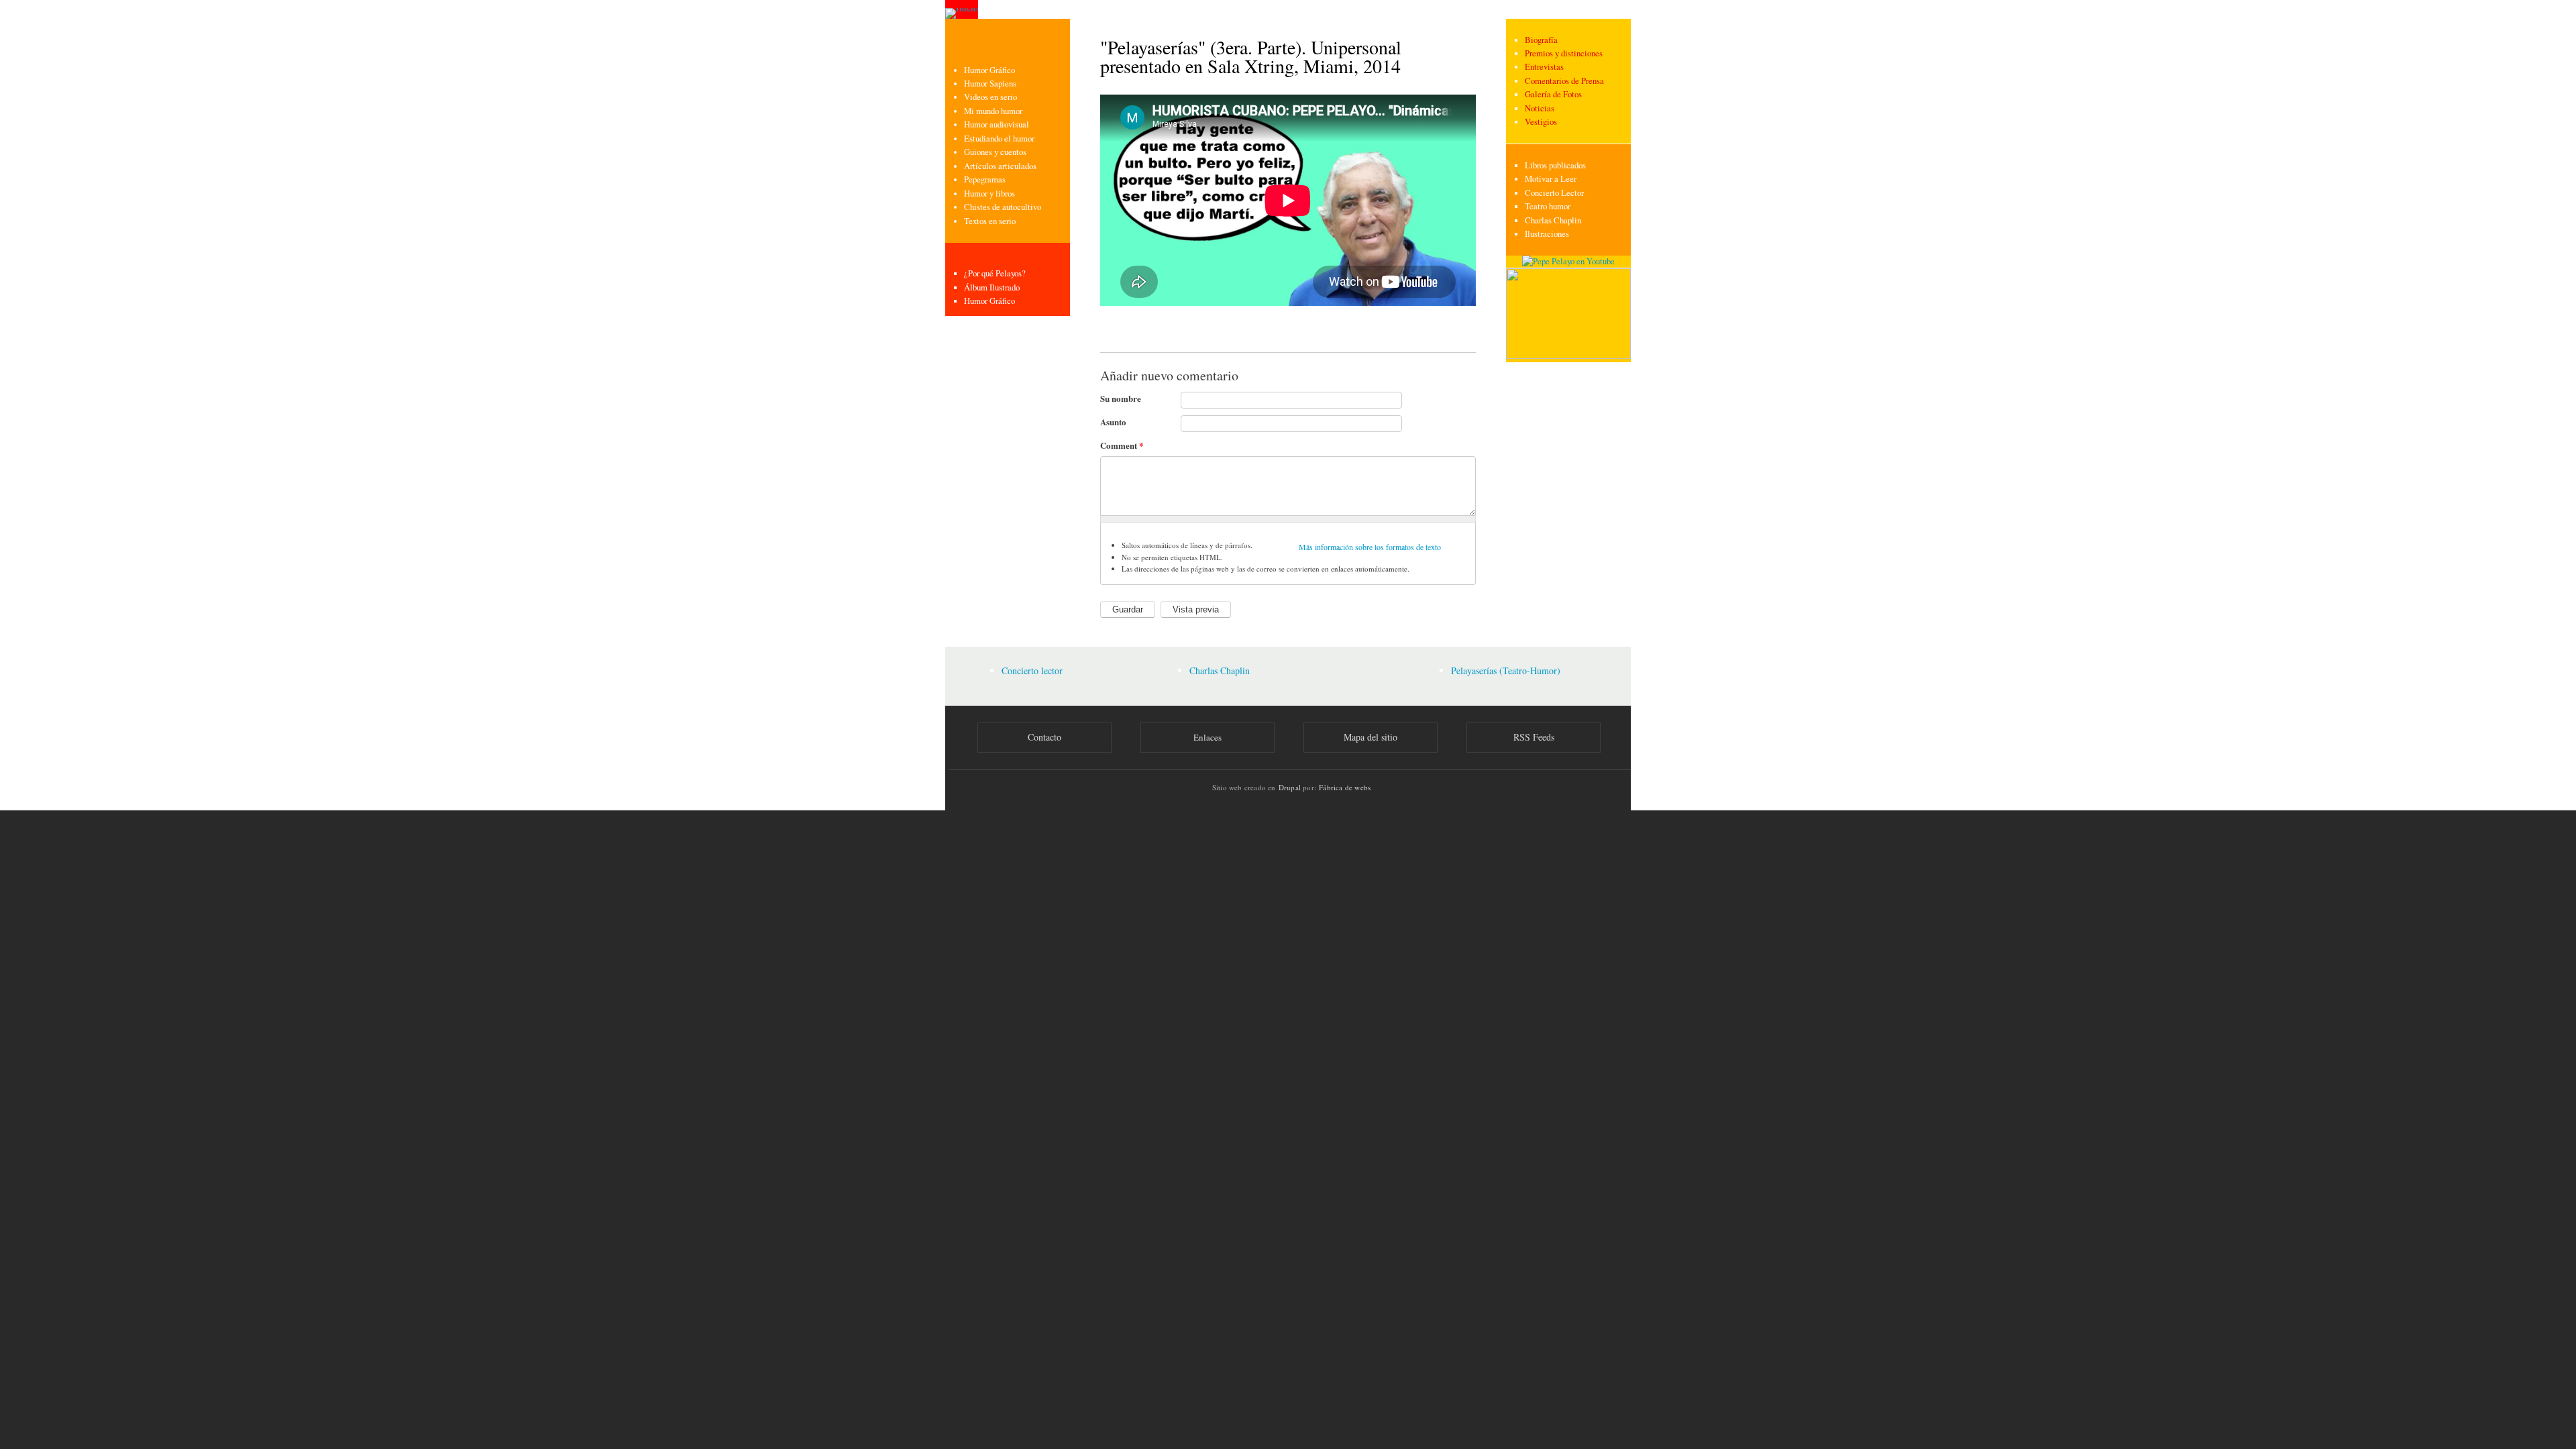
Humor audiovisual (997, 124)
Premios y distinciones (1564, 53)
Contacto (1044, 737)
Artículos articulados (1000, 166)
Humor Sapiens (990, 84)
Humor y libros (989, 194)
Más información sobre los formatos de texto (1370, 547)
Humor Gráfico (989, 70)
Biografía (1541, 40)
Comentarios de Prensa (1564, 81)
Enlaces (1207, 737)
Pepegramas (985, 179)
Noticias (1540, 108)
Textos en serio (990, 221)
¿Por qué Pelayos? (995, 273)
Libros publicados (1555, 165)
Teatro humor (1548, 206)
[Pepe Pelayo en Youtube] (1568, 261)
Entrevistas (1544, 67)
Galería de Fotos (1553, 94)
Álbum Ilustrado (992, 287)
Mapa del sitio (1371, 737)
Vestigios (1541, 122)
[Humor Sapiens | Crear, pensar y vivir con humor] (1568, 356)
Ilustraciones (1547, 234)
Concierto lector (1032, 670)
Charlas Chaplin (1553, 220)
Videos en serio (990, 97)
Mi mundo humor (993, 111)
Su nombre (1121, 398)
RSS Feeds (1534, 737)
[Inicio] (962, 9)
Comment (1122, 445)
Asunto (1113, 422)
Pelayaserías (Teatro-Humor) (1506, 670)
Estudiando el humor (999, 139)
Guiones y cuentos (995, 152)
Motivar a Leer (1551, 179)
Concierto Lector (1554, 193)
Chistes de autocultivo (1003, 207)
